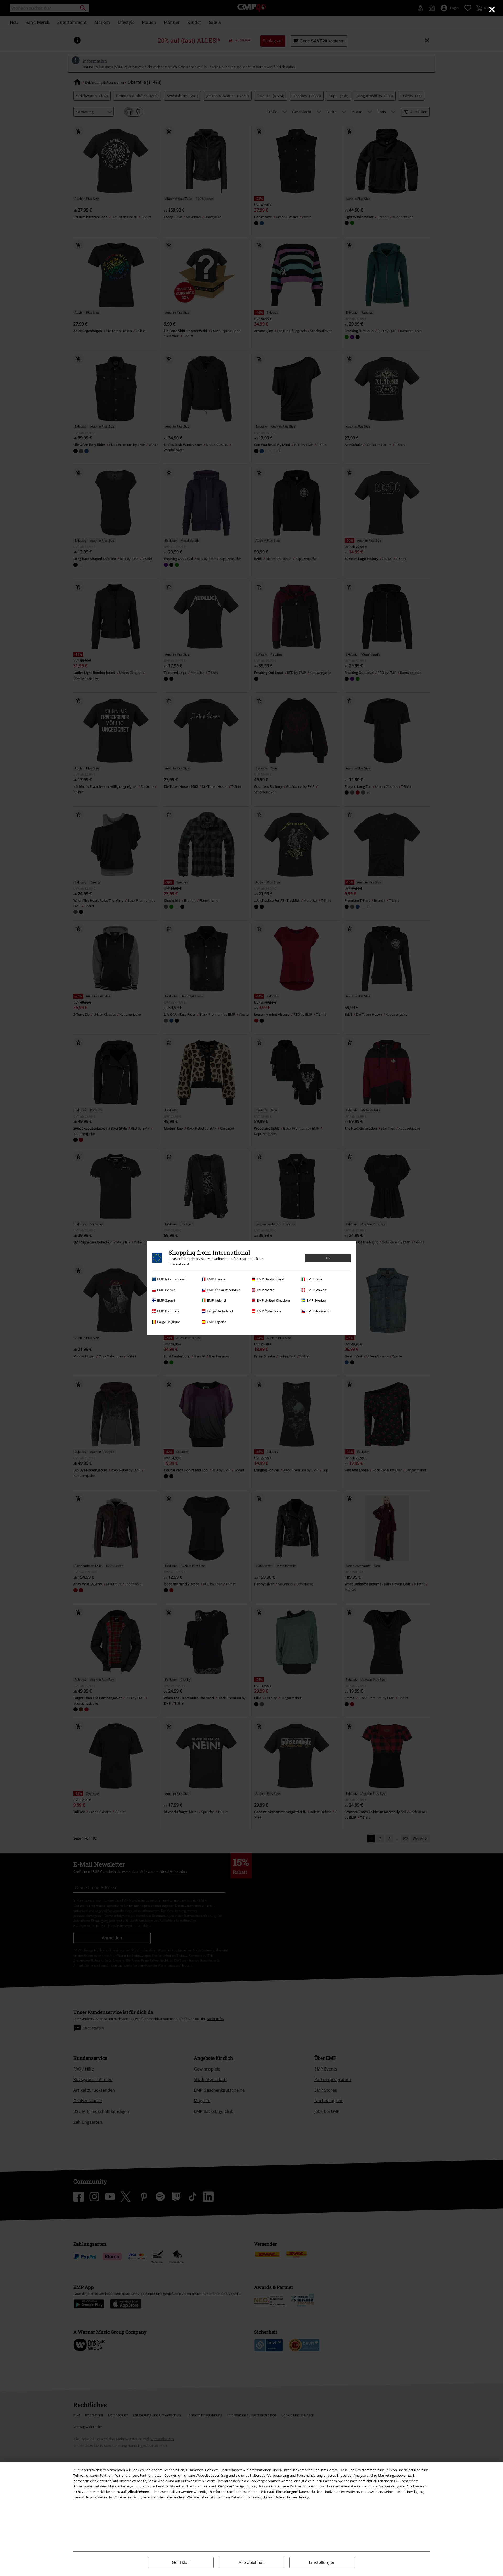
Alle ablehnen (252, 2563)
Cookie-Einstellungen (131, 2497)
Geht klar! (181, 2563)
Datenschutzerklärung (292, 2497)
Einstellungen (322, 2562)
